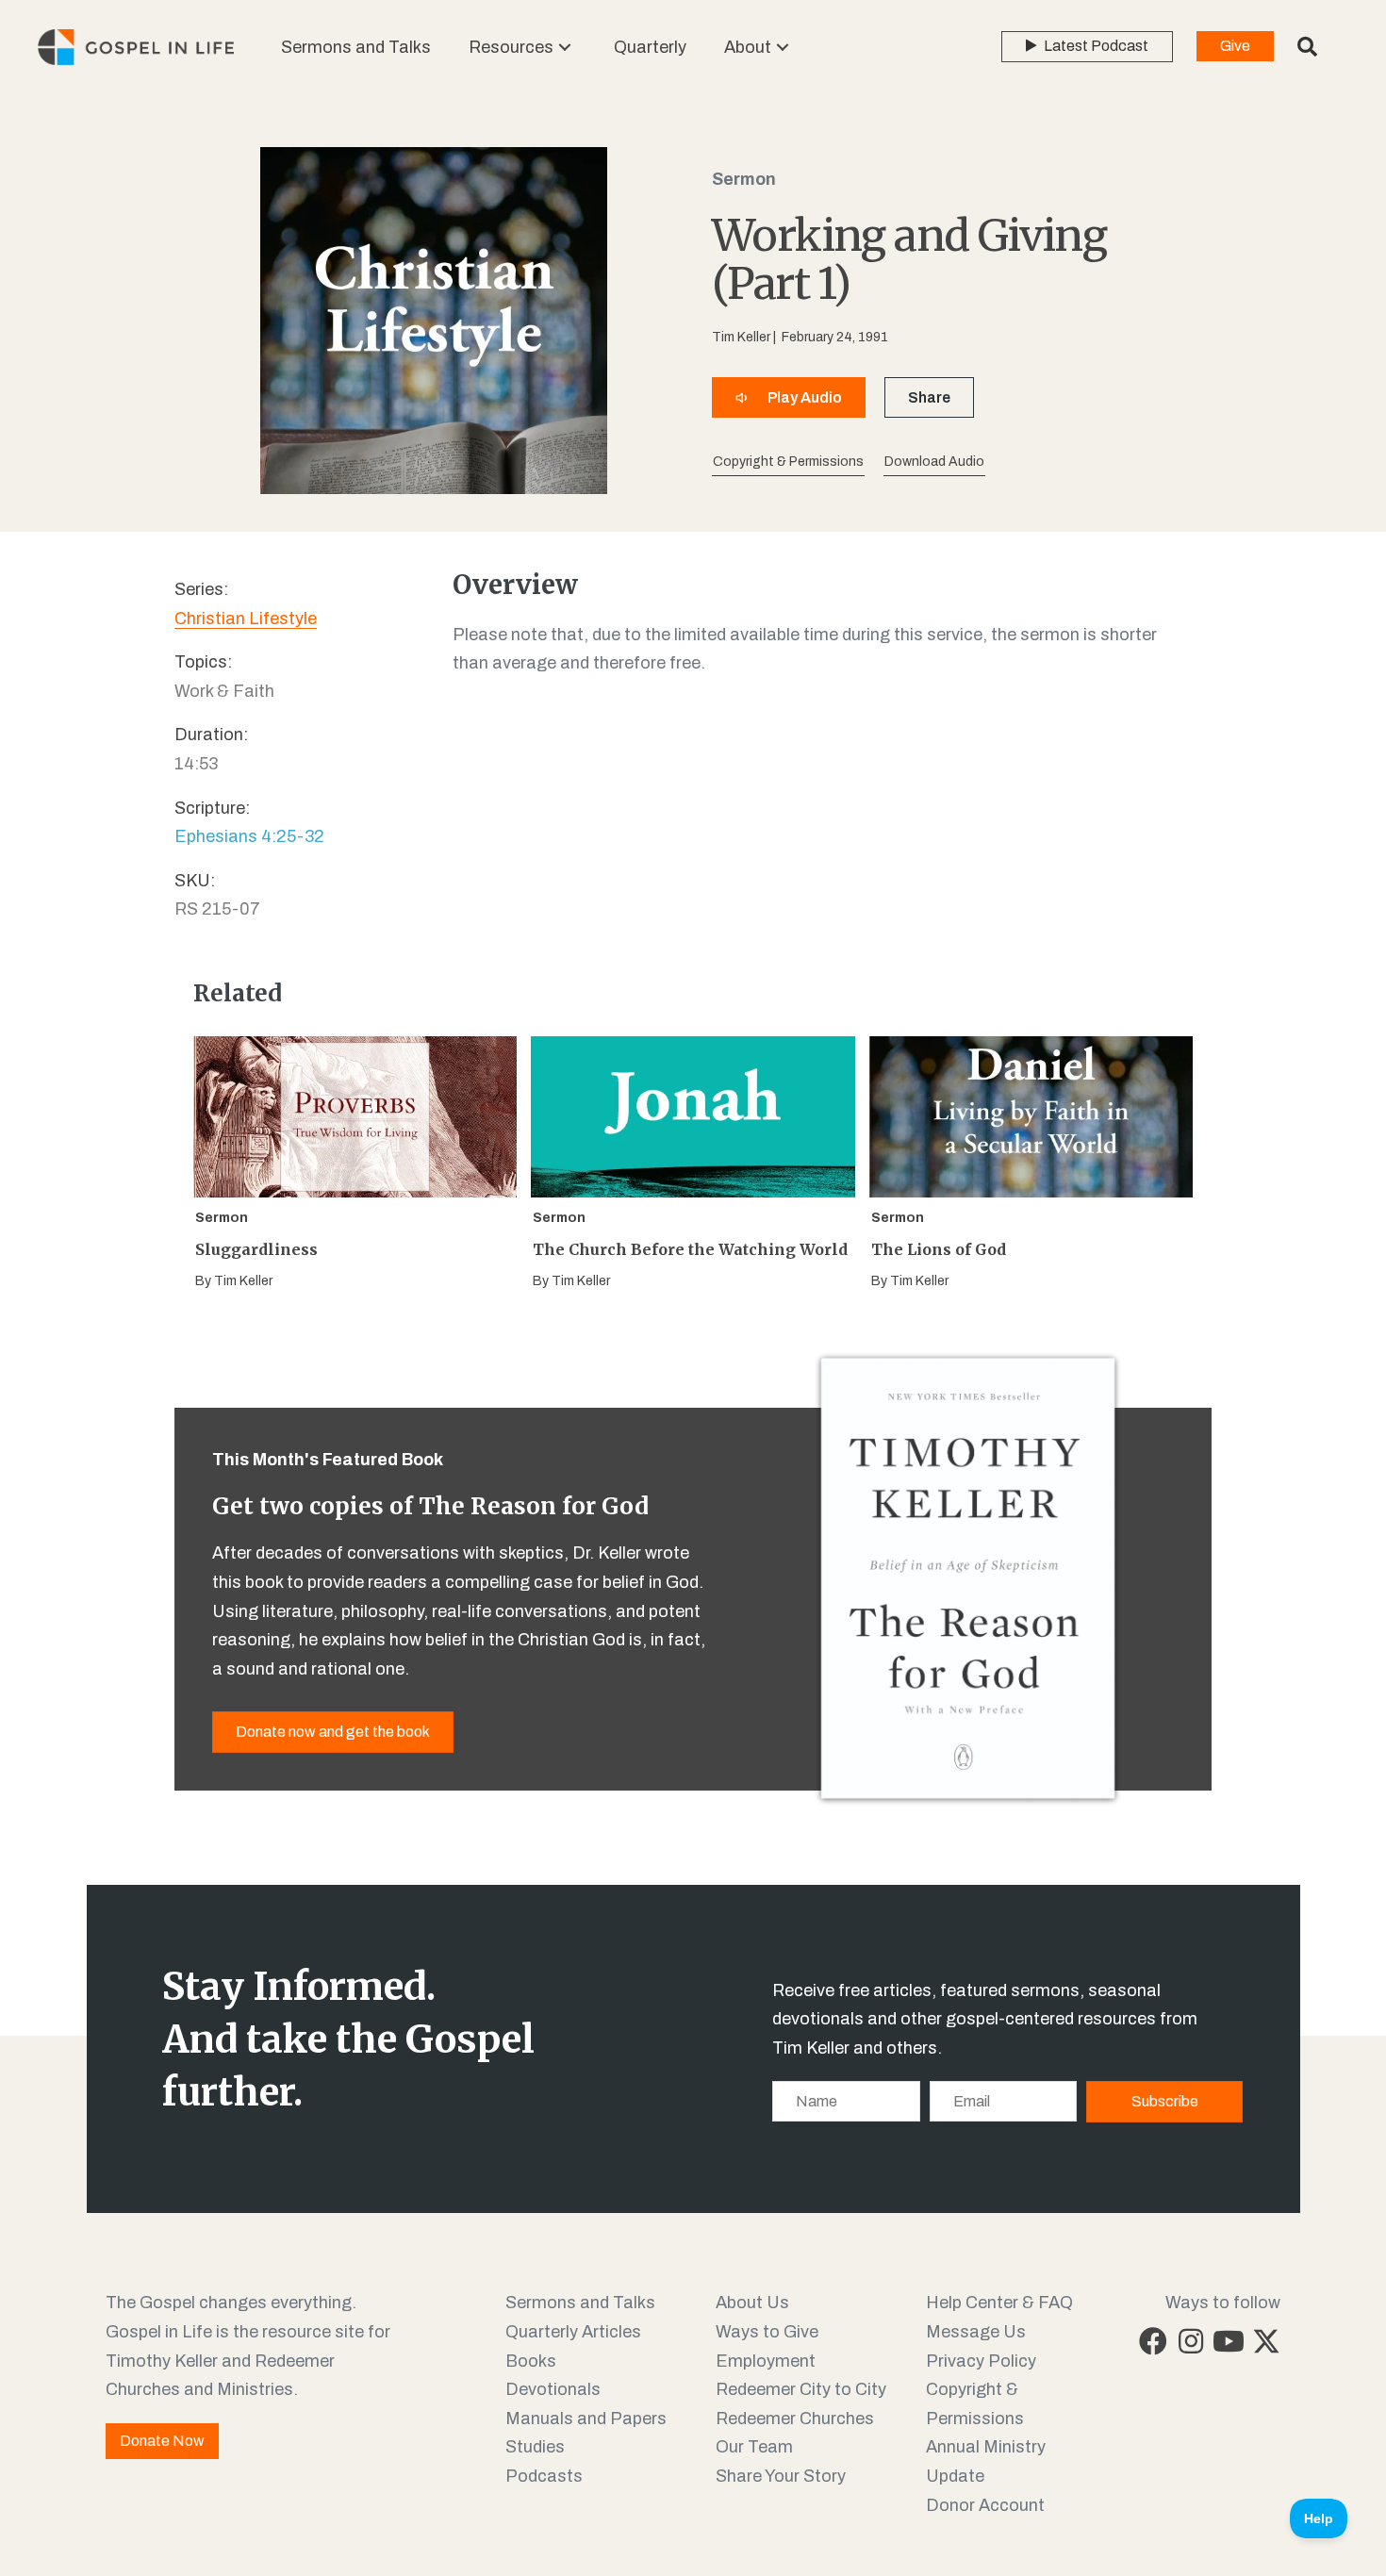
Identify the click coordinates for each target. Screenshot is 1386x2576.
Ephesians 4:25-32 (249, 836)
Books (531, 2361)
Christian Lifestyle (246, 619)
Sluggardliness (256, 1249)
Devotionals (553, 2389)
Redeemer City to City (801, 2389)
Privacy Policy (981, 2361)
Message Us (976, 2332)
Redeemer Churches (795, 2419)
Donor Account (985, 2505)
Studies (535, 2447)
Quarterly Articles (573, 2332)
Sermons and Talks (580, 2303)
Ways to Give (767, 2332)
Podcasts (544, 2476)
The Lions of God (939, 1249)
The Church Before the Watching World (690, 1249)
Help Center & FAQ (999, 2303)
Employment (766, 2361)
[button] (565, 48)
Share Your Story (781, 2476)
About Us (752, 2303)
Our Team (754, 2447)
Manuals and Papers (586, 2419)
